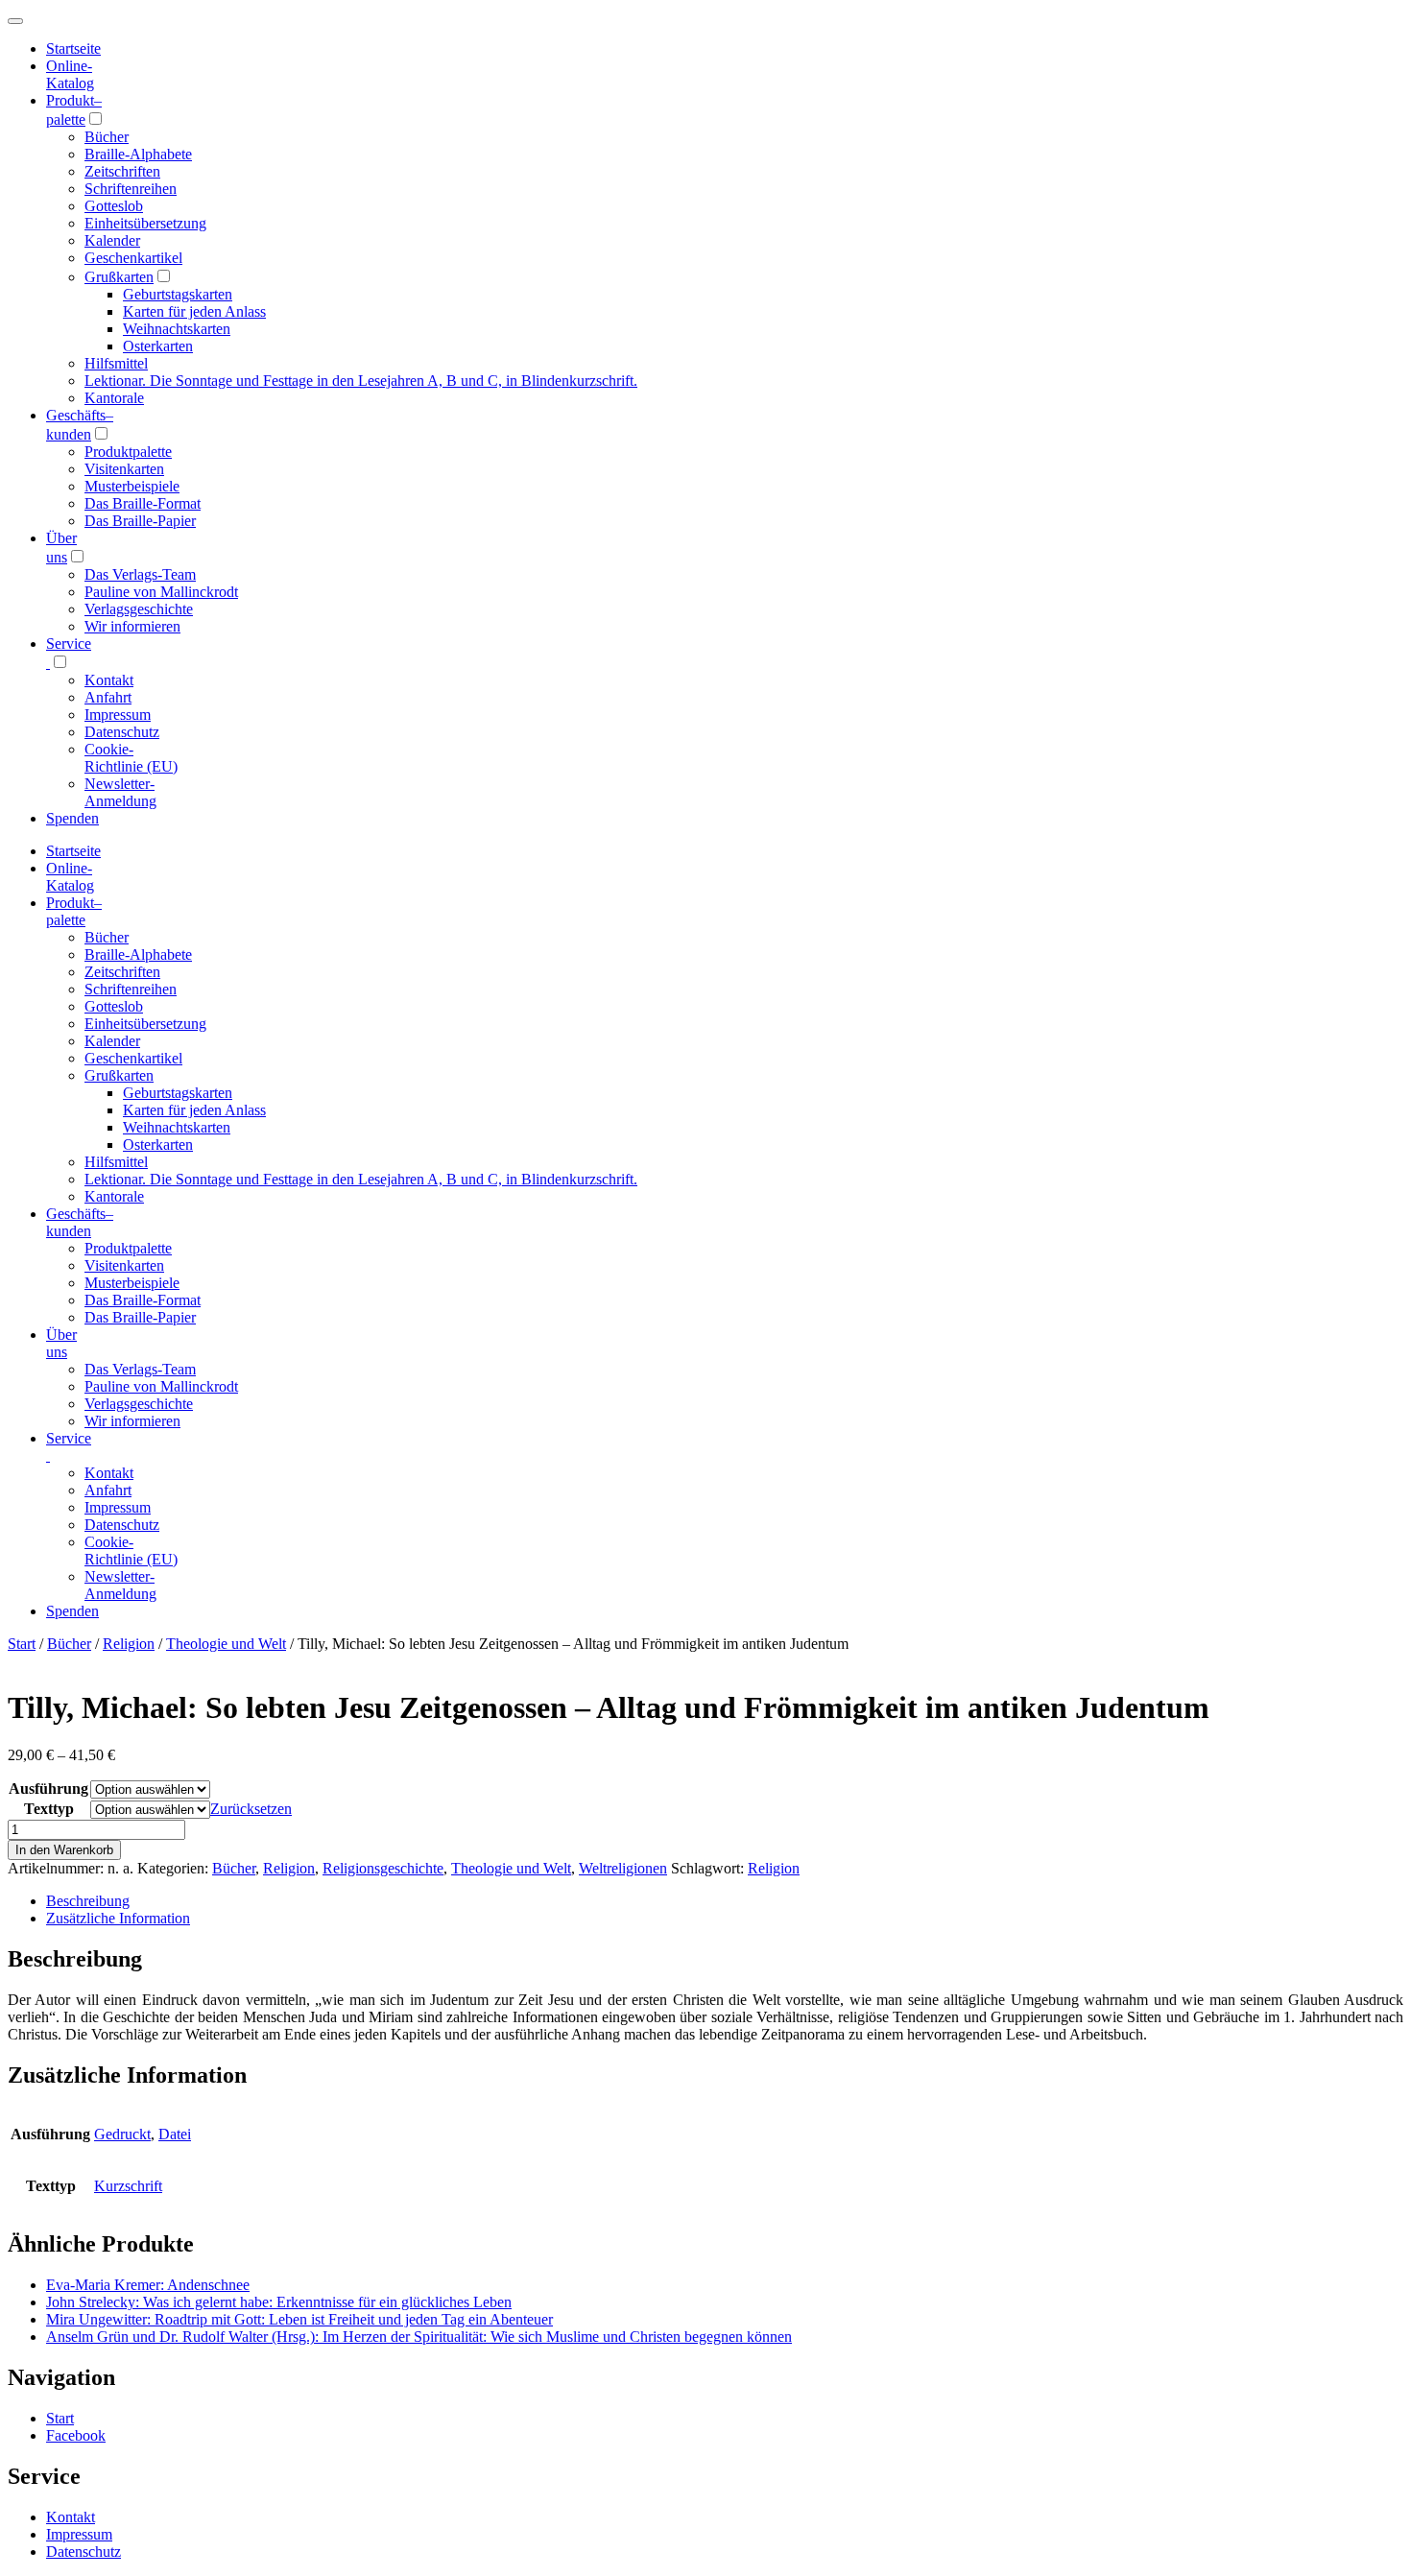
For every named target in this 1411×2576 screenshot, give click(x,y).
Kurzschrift (128, 2186)
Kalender (112, 240)
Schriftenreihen (131, 189)
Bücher (107, 137)
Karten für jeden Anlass (194, 311)
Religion (129, 1644)
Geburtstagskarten (178, 294)
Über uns (61, 1343)
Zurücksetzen (251, 1809)
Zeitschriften (122, 171)
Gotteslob (114, 206)
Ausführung (48, 1789)
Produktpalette (128, 452)
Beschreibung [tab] (88, 1901)
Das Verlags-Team (140, 574)
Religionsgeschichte (383, 1868)
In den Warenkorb (64, 1850)
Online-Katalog (70, 74)
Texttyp (49, 1809)
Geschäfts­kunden (80, 1222)
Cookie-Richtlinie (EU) (131, 758)
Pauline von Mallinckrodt (161, 592)
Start (22, 1644)
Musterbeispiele (132, 486)
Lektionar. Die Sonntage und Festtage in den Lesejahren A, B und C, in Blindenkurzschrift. (361, 381)
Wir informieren (132, 626)
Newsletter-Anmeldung (120, 792)
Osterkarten (158, 346)
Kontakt (109, 680)
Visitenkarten (124, 469)
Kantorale (114, 398)
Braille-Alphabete (138, 154)
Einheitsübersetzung (145, 223)
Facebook (76, 2435)
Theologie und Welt (226, 1644)
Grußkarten (119, 277)
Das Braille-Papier (140, 521)
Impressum (118, 715)
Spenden (72, 818)
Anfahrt (108, 697)
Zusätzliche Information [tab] (118, 1918)
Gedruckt (122, 2134)
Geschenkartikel (133, 258)
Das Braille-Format (143, 503)
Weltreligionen (623, 1868)
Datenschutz (122, 732)
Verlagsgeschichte (139, 609)
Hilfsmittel (116, 363)
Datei (175, 2134)
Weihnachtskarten (177, 329)
